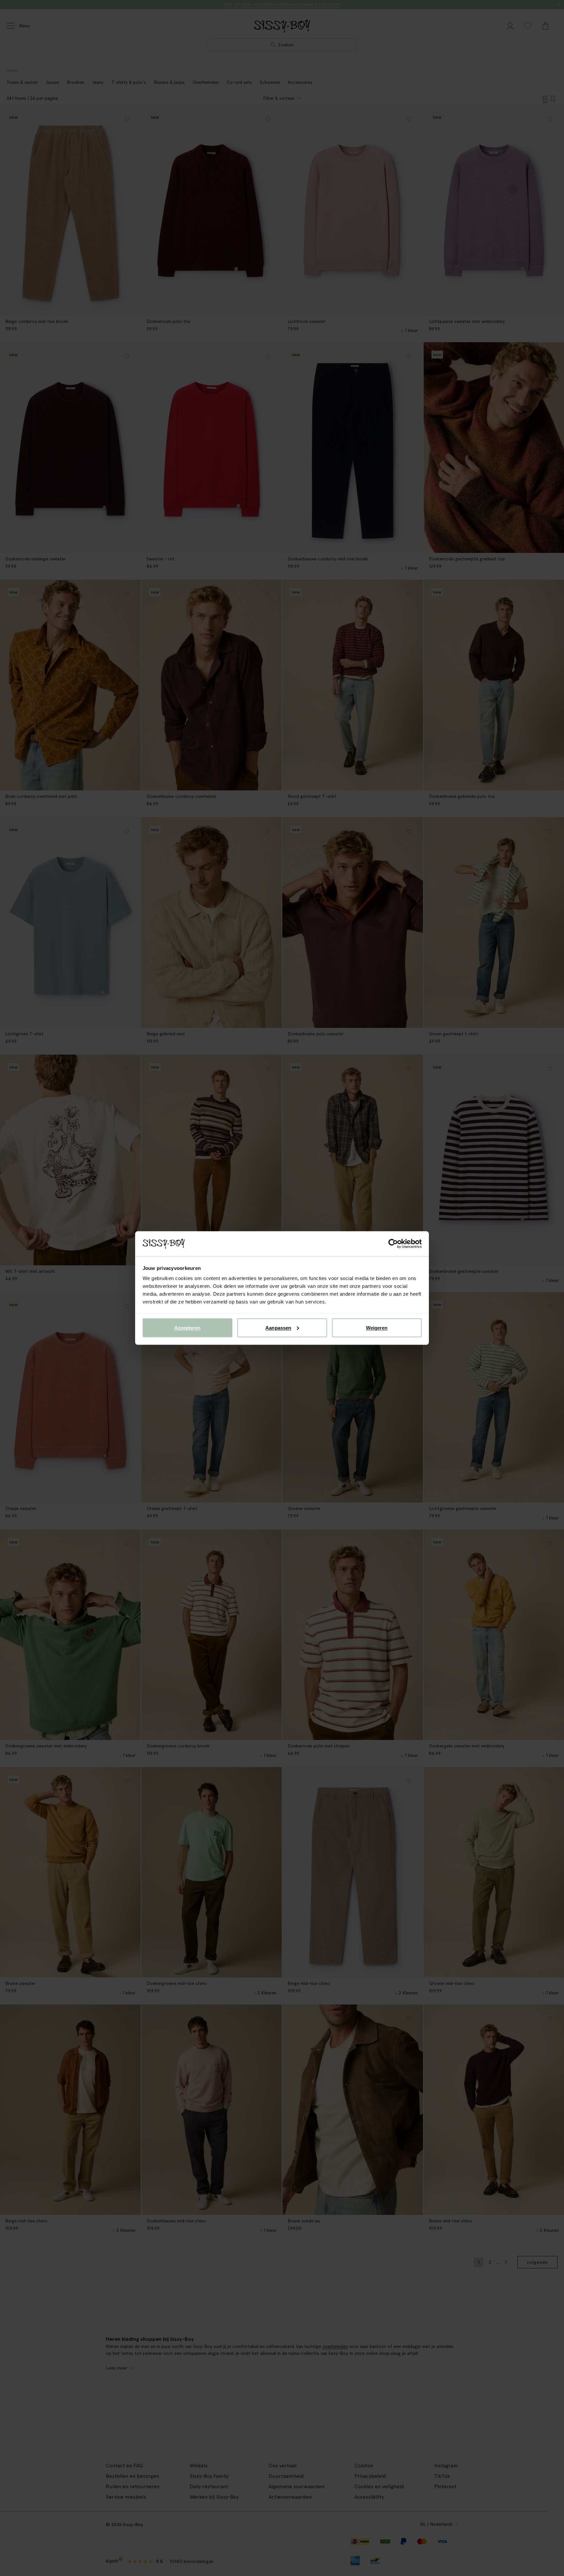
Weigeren (377, 1327)
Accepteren (188, 1327)
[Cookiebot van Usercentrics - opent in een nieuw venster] (393, 1244)
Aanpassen (278, 1327)
